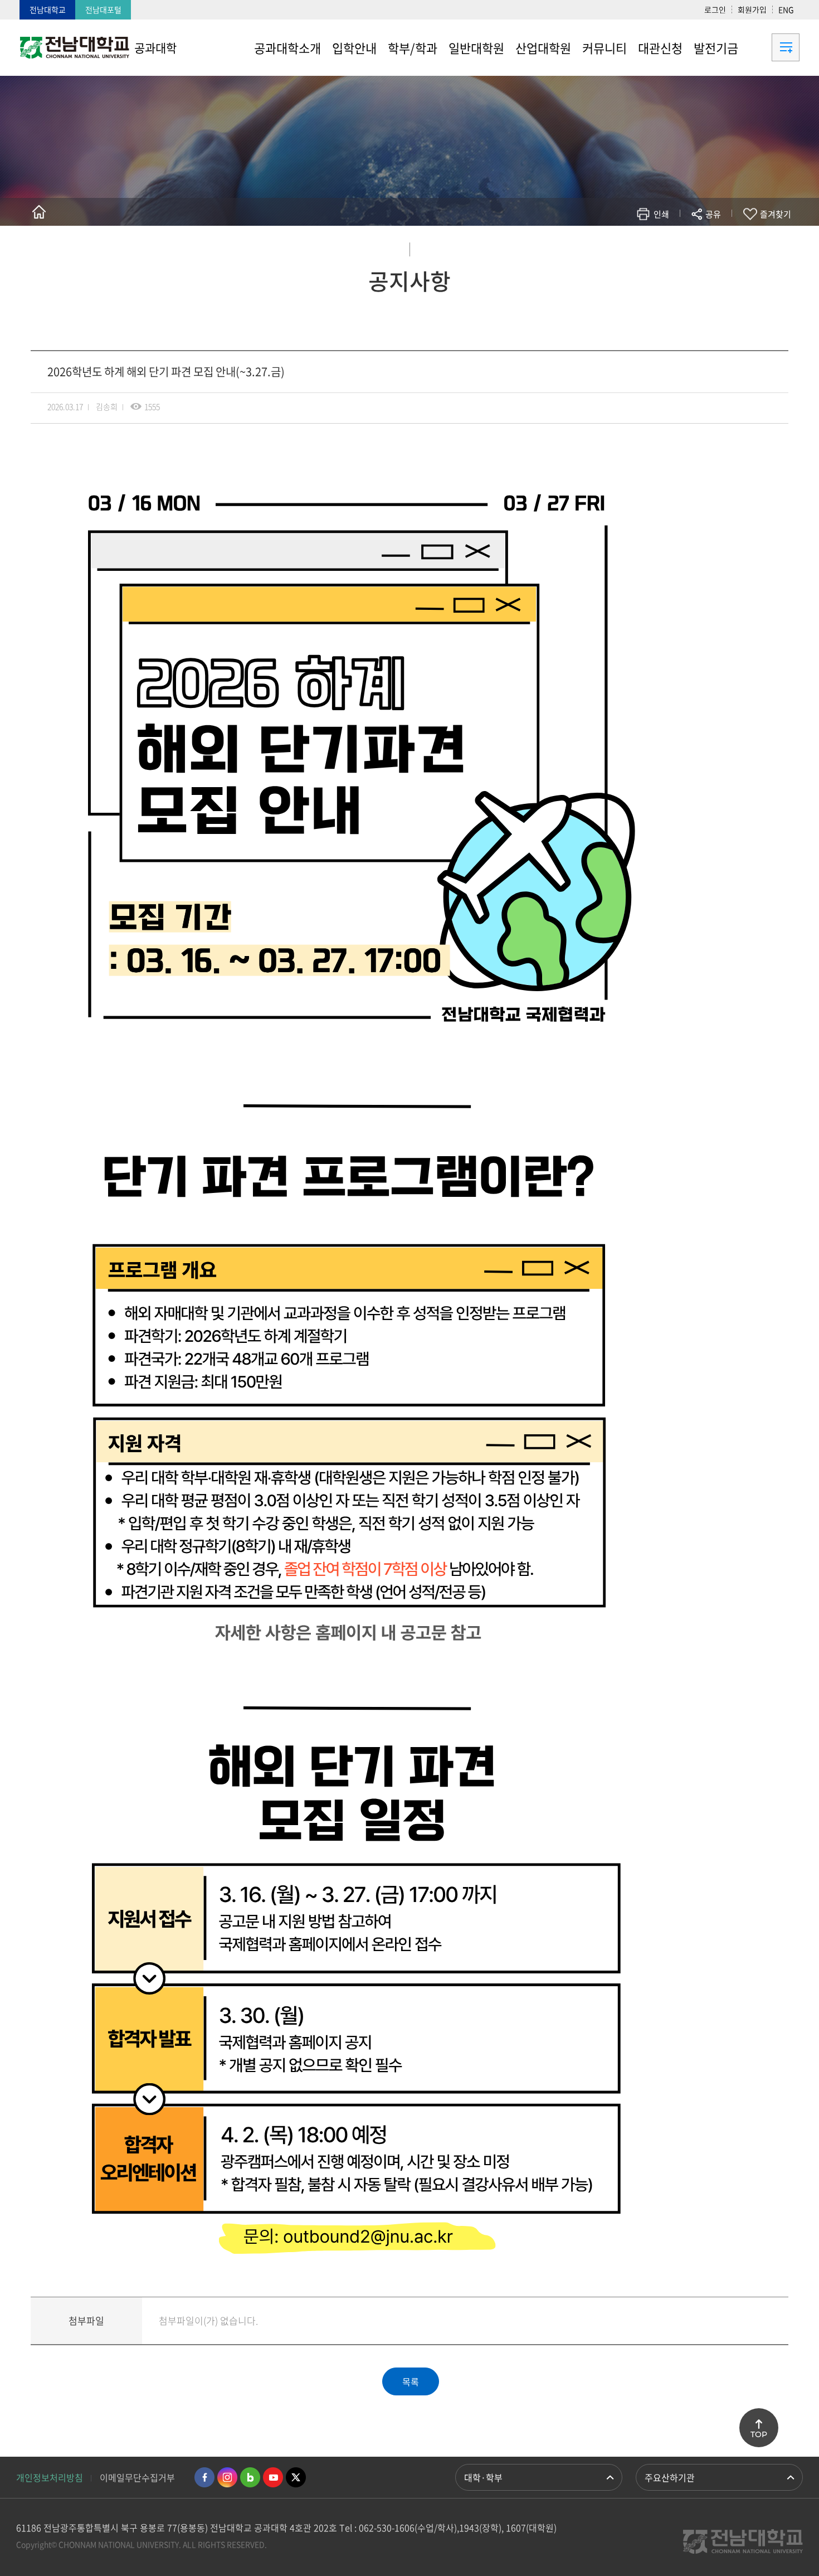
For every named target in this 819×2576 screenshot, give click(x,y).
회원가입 (752, 9)
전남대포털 (103, 9)
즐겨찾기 (776, 214)
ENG (786, 9)
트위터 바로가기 (296, 2477)
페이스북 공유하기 (597, 247)
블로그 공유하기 (664, 247)
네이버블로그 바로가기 (250, 2477)
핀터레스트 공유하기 (647, 247)
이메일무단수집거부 (137, 2477)
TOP (759, 2434)
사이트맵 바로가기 (772, 47)
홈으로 (39, 212)
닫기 (720, 240)
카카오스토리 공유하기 (630, 247)
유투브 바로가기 (273, 2477)
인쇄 (661, 214)
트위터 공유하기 (614, 247)
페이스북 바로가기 (204, 2477)
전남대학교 (48, 9)
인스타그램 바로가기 (227, 2477)
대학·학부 (483, 2477)
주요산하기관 (670, 2477)
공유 (713, 214)
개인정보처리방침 (50, 2477)
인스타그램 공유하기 (681, 247)
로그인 (715, 9)
